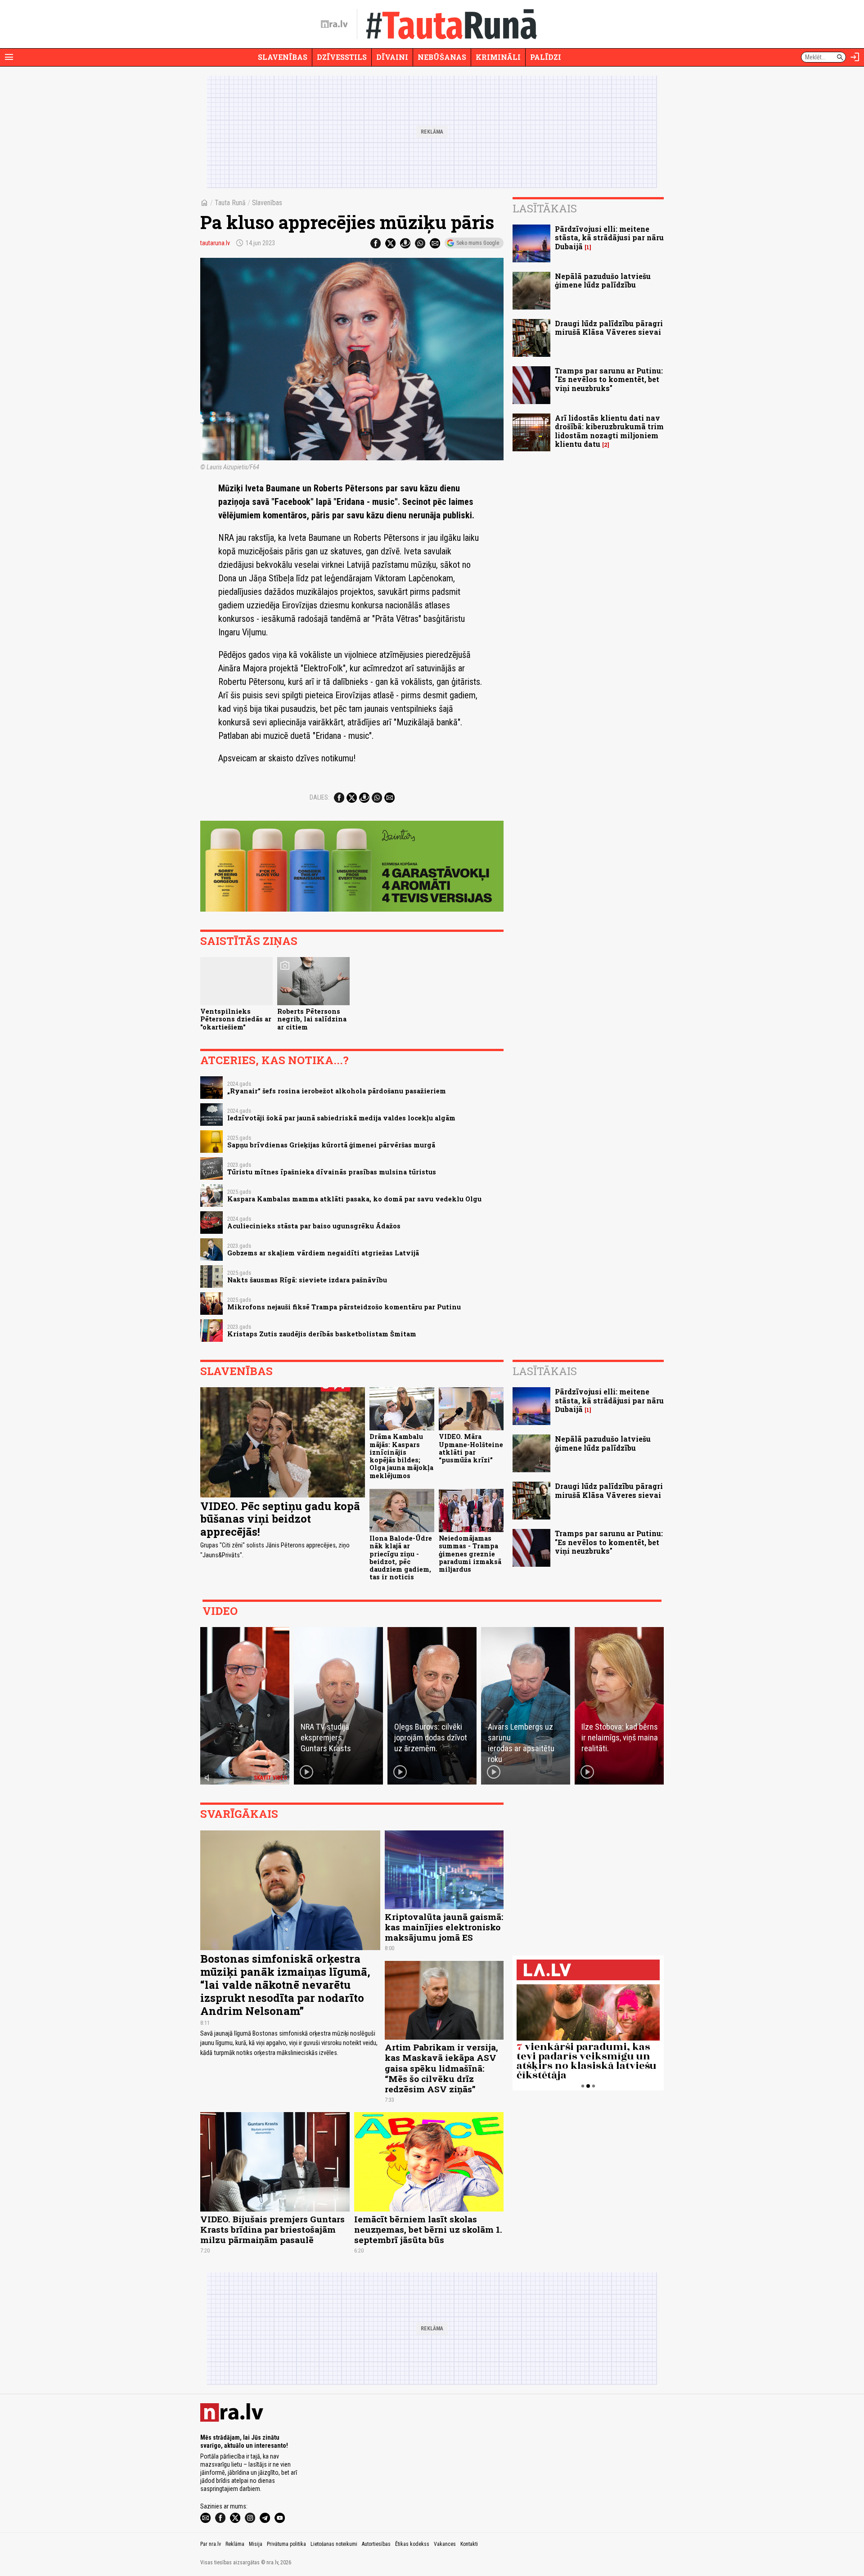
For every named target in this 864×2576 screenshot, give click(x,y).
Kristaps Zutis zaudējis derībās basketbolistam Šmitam (322, 1334)
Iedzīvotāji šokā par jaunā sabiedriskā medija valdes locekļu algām (341, 1118)
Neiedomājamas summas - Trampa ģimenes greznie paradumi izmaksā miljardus (470, 1554)
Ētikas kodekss (412, 2544)
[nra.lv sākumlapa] (334, 24)
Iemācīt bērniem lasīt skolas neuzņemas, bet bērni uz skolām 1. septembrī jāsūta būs (428, 2229)
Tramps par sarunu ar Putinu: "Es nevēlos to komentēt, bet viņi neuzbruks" (609, 379)
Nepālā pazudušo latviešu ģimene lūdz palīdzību (603, 280)
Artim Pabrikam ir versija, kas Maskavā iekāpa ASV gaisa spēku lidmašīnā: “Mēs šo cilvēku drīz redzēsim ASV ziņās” (441, 2068)
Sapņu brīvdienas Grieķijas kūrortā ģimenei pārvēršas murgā (331, 1145)
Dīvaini (392, 57)
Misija (256, 2544)
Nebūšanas (442, 57)
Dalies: (319, 797)
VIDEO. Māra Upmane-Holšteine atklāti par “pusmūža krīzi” (471, 1448)
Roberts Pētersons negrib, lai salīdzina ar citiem (312, 1019)
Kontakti (469, 2544)
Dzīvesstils (342, 57)
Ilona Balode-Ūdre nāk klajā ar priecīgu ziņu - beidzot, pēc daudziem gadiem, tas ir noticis (401, 1558)
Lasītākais (545, 208)
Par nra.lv (211, 2544)
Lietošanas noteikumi (334, 2544)
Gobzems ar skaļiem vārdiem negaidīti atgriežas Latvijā (323, 1253)
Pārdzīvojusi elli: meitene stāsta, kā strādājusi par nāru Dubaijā (609, 237)
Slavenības (283, 57)
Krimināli (498, 57)
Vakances (445, 2544)
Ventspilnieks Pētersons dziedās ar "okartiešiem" (236, 1019)
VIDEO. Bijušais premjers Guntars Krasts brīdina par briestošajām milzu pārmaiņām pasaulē (272, 2229)
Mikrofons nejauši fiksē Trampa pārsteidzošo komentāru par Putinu (344, 1307)
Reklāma (235, 2544)
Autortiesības (376, 2544)
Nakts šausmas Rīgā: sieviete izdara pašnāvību (307, 1280)
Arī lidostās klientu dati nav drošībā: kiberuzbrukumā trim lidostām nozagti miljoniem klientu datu (609, 431)
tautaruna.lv (215, 243)
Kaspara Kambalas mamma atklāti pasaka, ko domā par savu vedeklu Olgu (354, 1199)
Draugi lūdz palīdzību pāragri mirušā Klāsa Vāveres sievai (609, 328)
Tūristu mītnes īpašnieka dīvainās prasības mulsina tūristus (332, 1172)
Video (220, 1611)
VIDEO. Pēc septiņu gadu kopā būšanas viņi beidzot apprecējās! (280, 1519)
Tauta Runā (230, 203)
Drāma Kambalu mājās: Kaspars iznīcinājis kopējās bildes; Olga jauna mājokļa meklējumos (401, 1456)
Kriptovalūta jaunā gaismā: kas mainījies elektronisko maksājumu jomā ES (444, 1927)
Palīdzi (546, 57)
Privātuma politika (286, 2544)
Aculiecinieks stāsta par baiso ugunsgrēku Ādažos (314, 1226)
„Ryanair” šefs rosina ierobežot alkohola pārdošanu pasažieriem (337, 1091)
